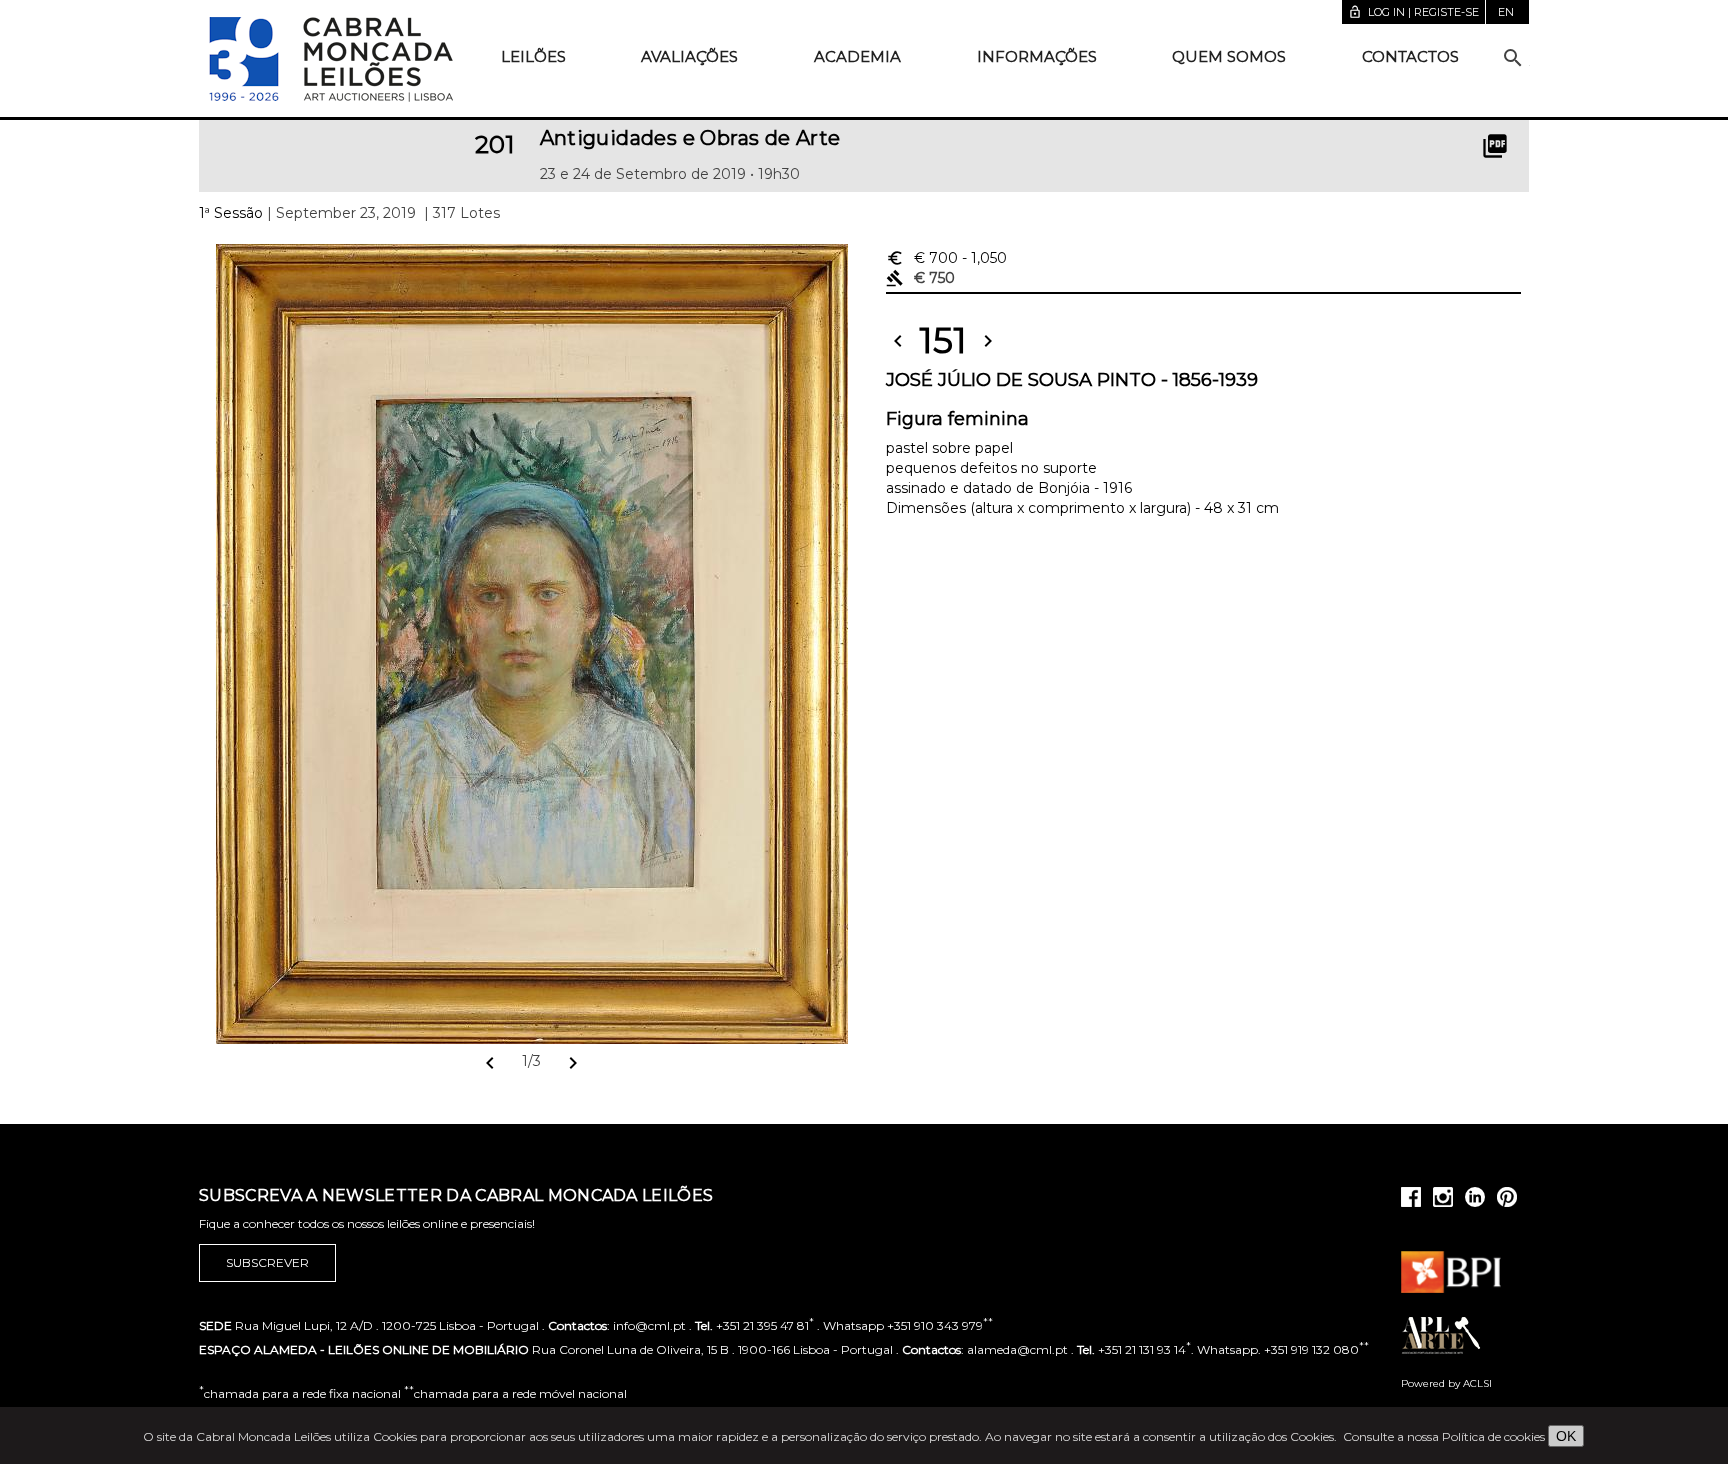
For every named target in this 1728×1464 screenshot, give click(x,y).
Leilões (533, 56)
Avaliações (689, 56)
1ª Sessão (231, 213)
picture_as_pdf (1495, 146)
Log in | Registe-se (1413, 12)
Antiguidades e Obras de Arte (690, 138)
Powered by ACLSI (1446, 1383)
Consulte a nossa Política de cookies (1444, 1436)
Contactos (1410, 56)
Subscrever (267, 1262)
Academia (857, 56)
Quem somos (1229, 56)
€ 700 (946, 258)
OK (1566, 1436)
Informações (1037, 56)
